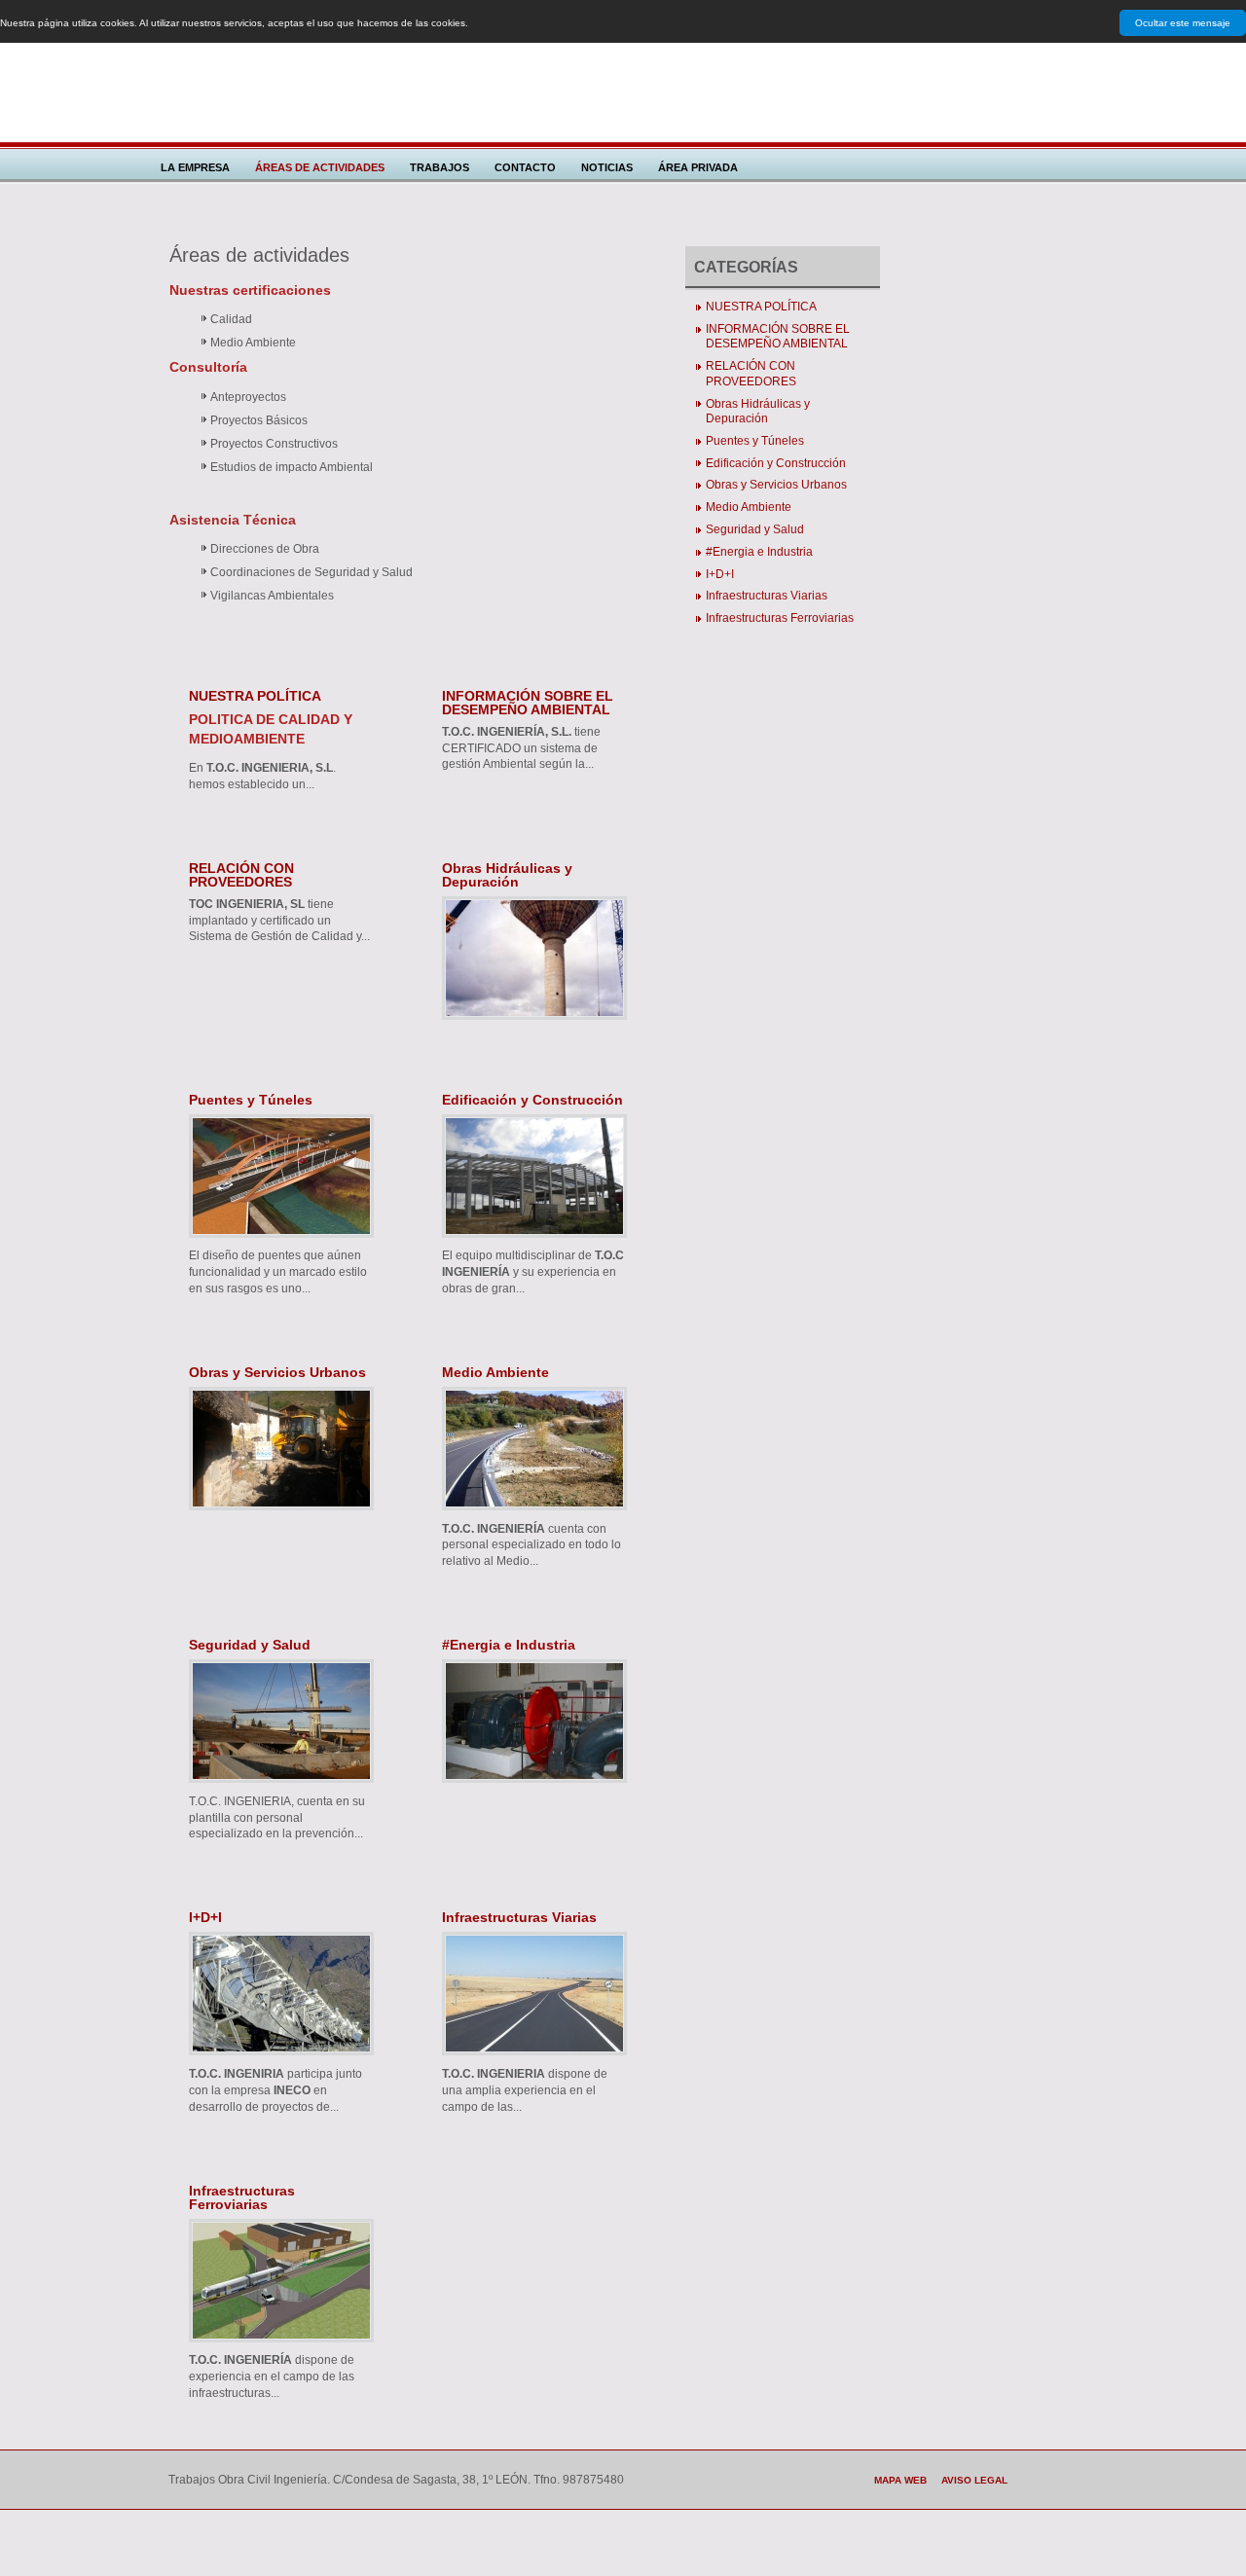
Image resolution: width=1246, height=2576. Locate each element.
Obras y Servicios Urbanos (277, 1372)
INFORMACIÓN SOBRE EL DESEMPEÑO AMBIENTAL (528, 703)
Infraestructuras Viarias (519, 1917)
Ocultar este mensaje (1183, 23)
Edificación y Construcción (532, 1100)
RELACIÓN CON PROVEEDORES (241, 875)
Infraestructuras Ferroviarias (242, 2197)
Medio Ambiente (495, 1372)
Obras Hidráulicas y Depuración (507, 875)
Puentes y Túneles (251, 1100)
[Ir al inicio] (421, 132)
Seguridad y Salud (250, 1645)
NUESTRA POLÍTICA (255, 696)
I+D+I (205, 1917)
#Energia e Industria (509, 1645)
